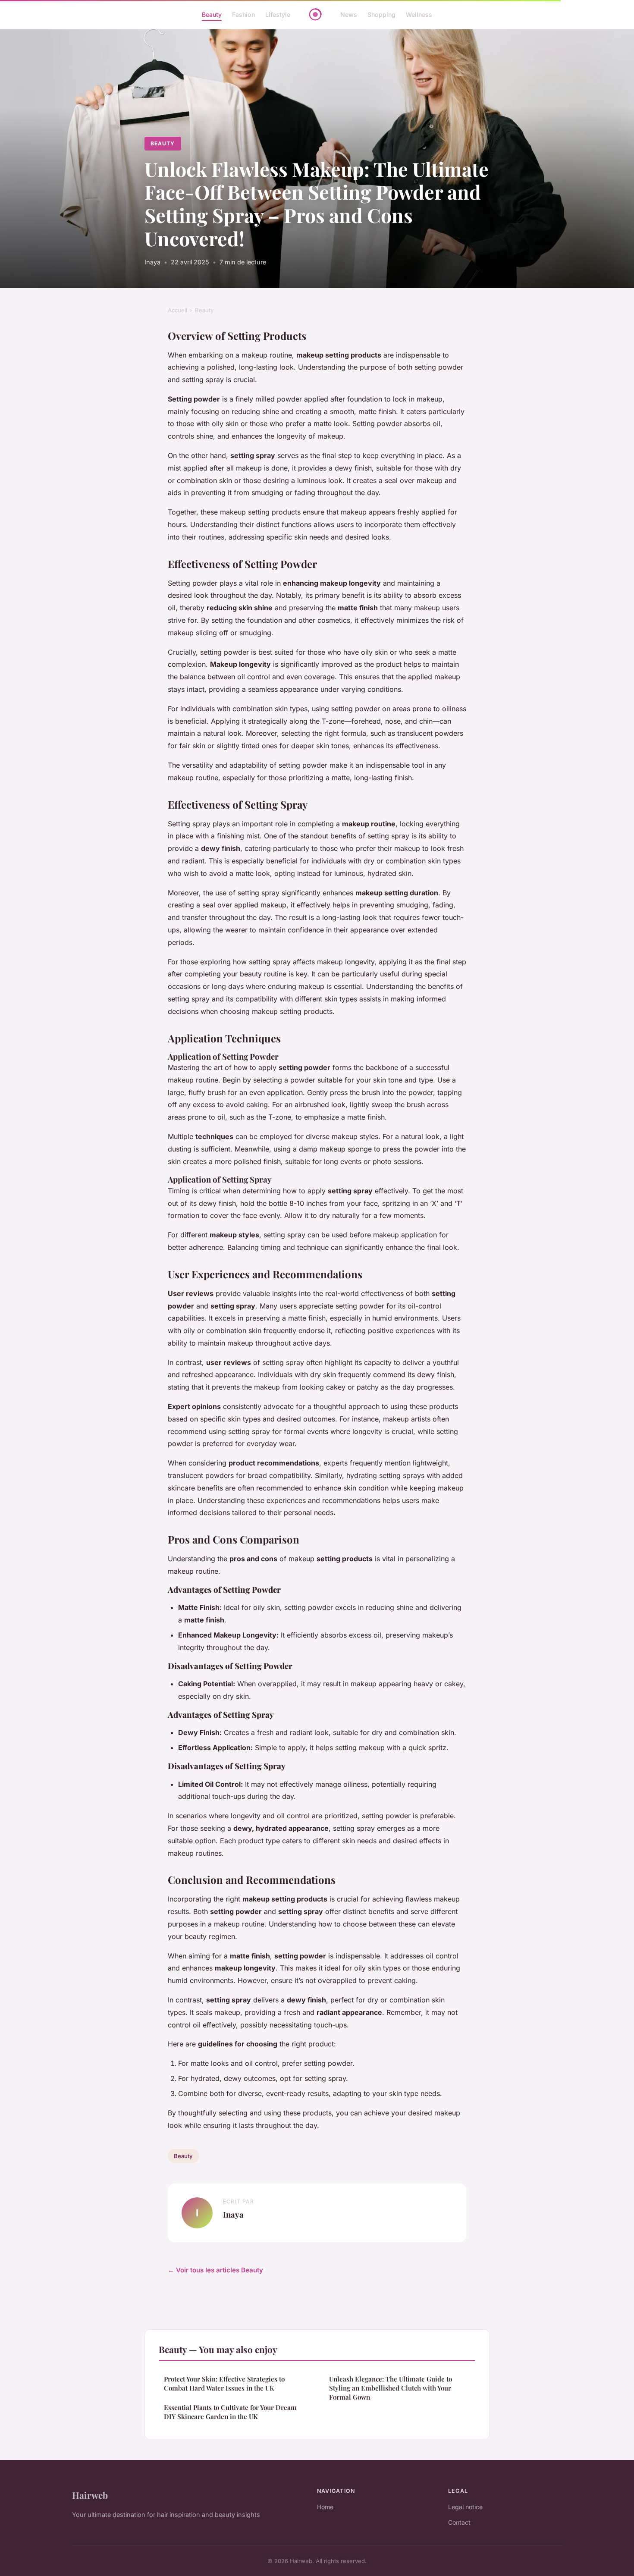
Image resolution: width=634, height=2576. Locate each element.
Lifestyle (278, 14)
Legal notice (465, 2507)
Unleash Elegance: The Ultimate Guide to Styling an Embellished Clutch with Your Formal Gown (391, 2388)
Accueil (177, 310)
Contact (459, 2522)
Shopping (381, 14)
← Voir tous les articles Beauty (215, 2270)
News (349, 14)
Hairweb (90, 2495)
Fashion (243, 14)
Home (325, 2507)
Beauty (212, 14)
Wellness (419, 14)
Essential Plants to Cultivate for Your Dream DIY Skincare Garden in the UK (230, 2412)
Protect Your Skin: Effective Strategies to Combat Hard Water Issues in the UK (224, 2383)
